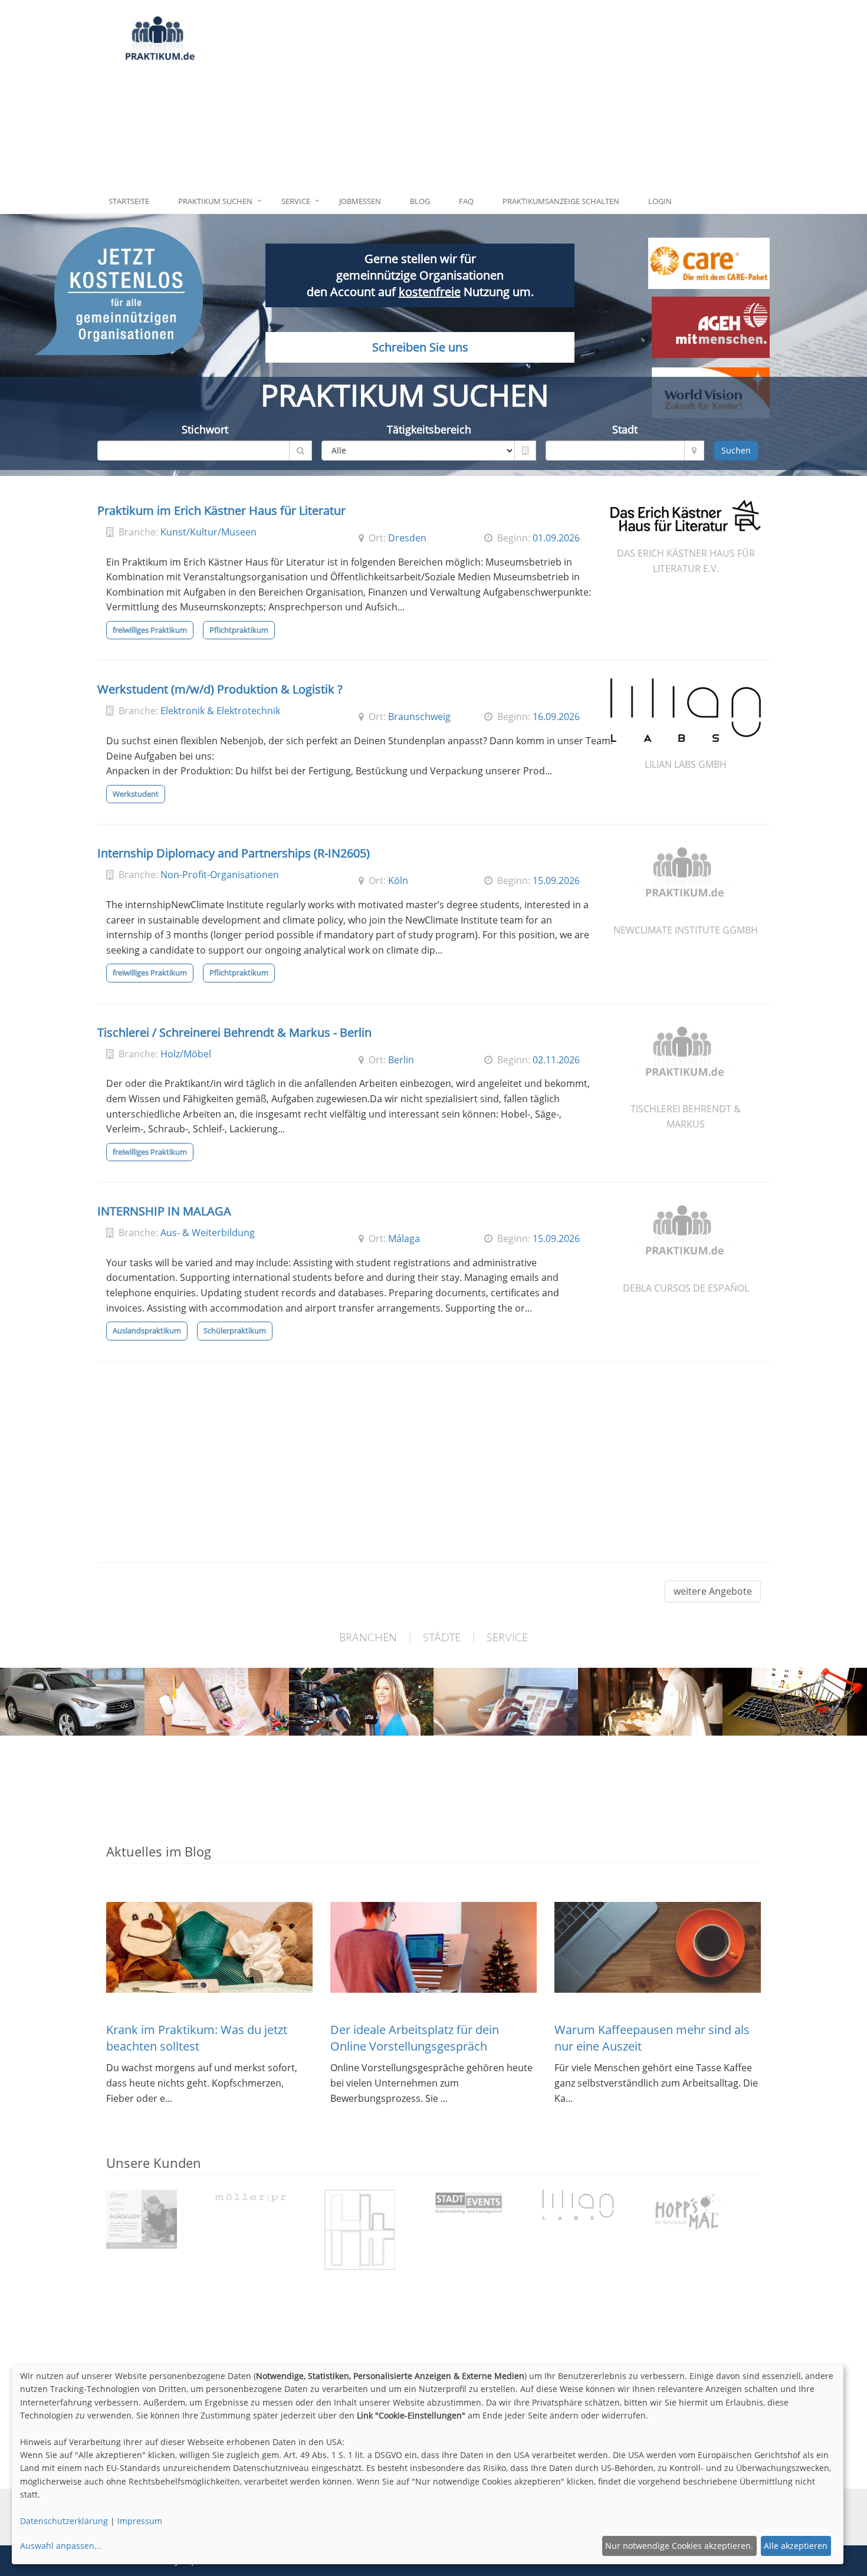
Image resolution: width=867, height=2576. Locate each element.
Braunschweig (419, 717)
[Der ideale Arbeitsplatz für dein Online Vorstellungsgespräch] (433, 1947)
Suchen (736, 450)
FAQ (466, 201)
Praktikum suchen (215, 201)
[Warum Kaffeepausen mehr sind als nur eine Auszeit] (658, 1947)
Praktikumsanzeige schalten (561, 201)
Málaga (404, 1238)
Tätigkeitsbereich (429, 429)
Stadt (625, 429)
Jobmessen (360, 201)
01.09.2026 (556, 538)
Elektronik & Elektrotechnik (220, 711)
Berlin (401, 1060)
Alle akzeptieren (796, 2546)
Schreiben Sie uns (420, 347)
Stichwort (205, 429)
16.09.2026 (556, 717)
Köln (398, 880)
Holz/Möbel (186, 1054)
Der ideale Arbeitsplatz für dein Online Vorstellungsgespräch (415, 2038)
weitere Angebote (713, 1591)
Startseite (129, 201)
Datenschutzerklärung (64, 2521)
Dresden (407, 538)
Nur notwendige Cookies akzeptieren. (679, 2546)
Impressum (140, 2521)
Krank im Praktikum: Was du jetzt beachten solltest (197, 2038)
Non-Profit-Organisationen (220, 875)
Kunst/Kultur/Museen (208, 532)
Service (296, 201)
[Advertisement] (488, 94)
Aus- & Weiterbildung (208, 1233)
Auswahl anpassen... (61, 2546)
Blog (420, 201)
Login (660, 201)
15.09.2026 (556, 880)
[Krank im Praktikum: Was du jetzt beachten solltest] (209, 1947)
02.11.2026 (556, 1060)
